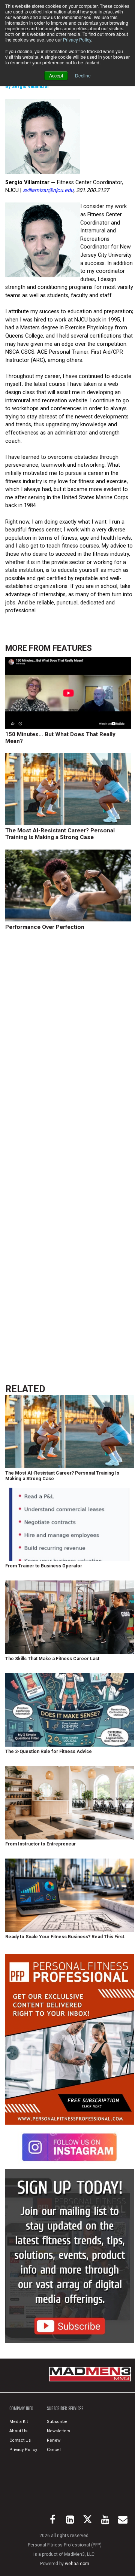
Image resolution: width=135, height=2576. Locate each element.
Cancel (54, 2450)
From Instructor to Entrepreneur (40, 1844)
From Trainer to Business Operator (44, 1566)
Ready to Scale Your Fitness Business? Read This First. (65, 1937)
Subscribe (57, 2422)
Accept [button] (56, 75)
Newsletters (58, 2431)
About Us (18, 2431)
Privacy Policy (77, 39)
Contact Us (20, 2440)
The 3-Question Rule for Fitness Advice (49, 1752)
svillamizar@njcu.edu (48, 190)
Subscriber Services (65, 2408)
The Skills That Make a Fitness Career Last (52, 1659)
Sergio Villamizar (30, 86)
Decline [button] (83, 75)
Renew (54, 2440)
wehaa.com (77, 2564)
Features (72, 648)
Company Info (21, 2408)
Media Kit (19, 2422)
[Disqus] (69, 1052)
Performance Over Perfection (45, 927)
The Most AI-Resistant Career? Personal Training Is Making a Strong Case (60, 834)
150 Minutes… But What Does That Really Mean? (60, 738)
